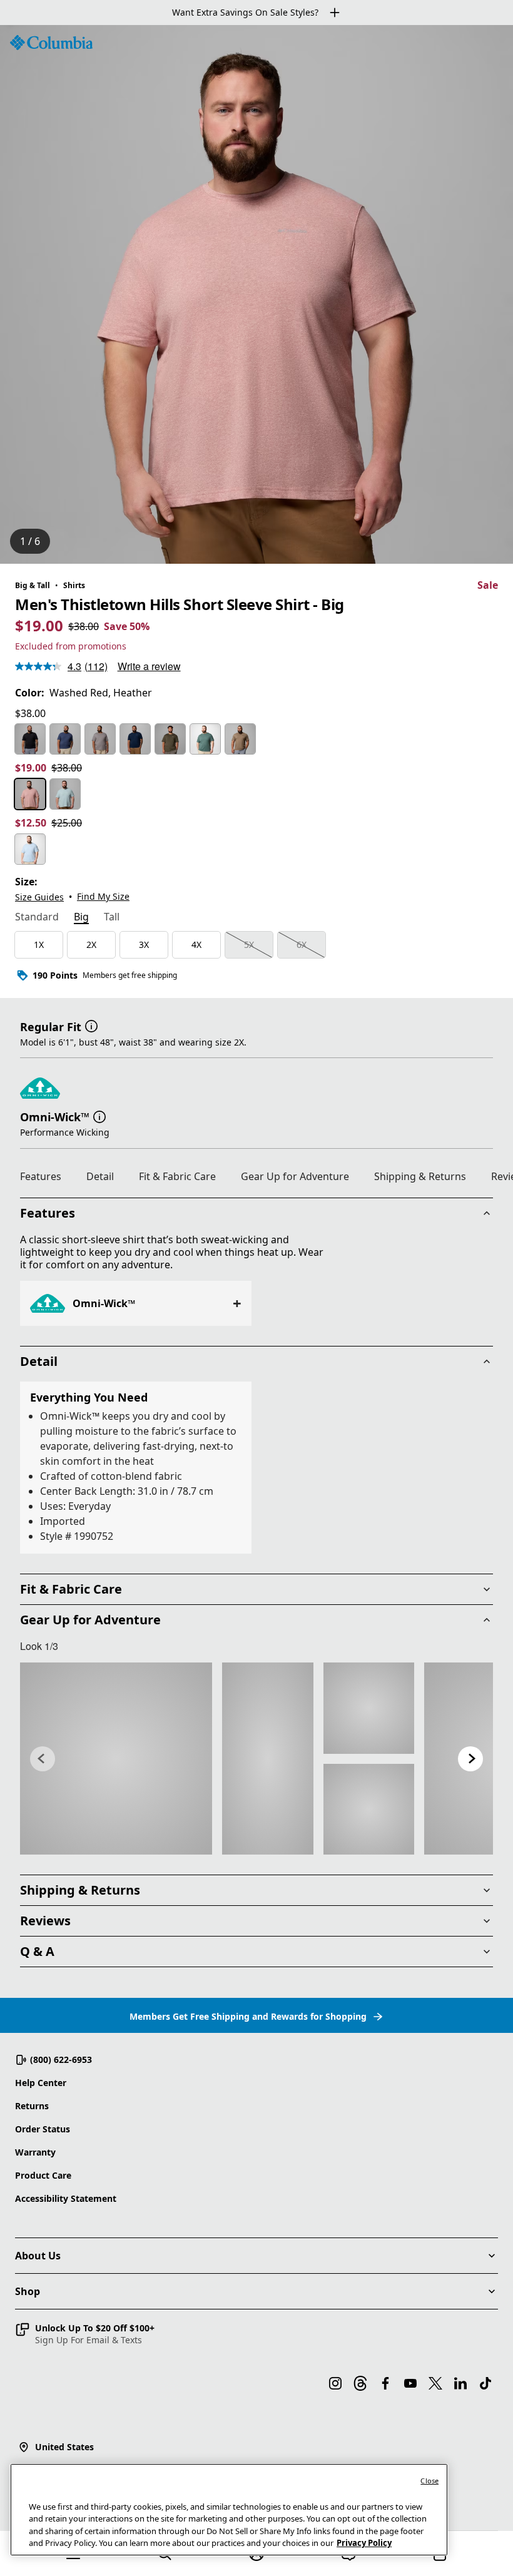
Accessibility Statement (66, 2198)
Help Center (41, 2083)
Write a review (149, 666)
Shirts (74, 585)
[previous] (43, 1759)
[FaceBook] (385, 2383)
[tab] (37, 918)
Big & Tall (33, 585)
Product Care (43, 2175)
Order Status (43, 2129)
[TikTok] (485, 2383)
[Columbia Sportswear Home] (51, 43)
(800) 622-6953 (61, 2059)
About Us (38, 2256)
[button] (91, 1026)
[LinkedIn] (460, 2383)
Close (429, 2481)
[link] (116, 1759)
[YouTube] (410, 2383)
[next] (470, 1759)
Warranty (35, 2152)
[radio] (30, 739)
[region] (256, 294)
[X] (435, 2383)
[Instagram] (335, 2383)
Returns (32, 2106)
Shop (28, 2291)
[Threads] (360, 2383)
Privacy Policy (364, 2543)
